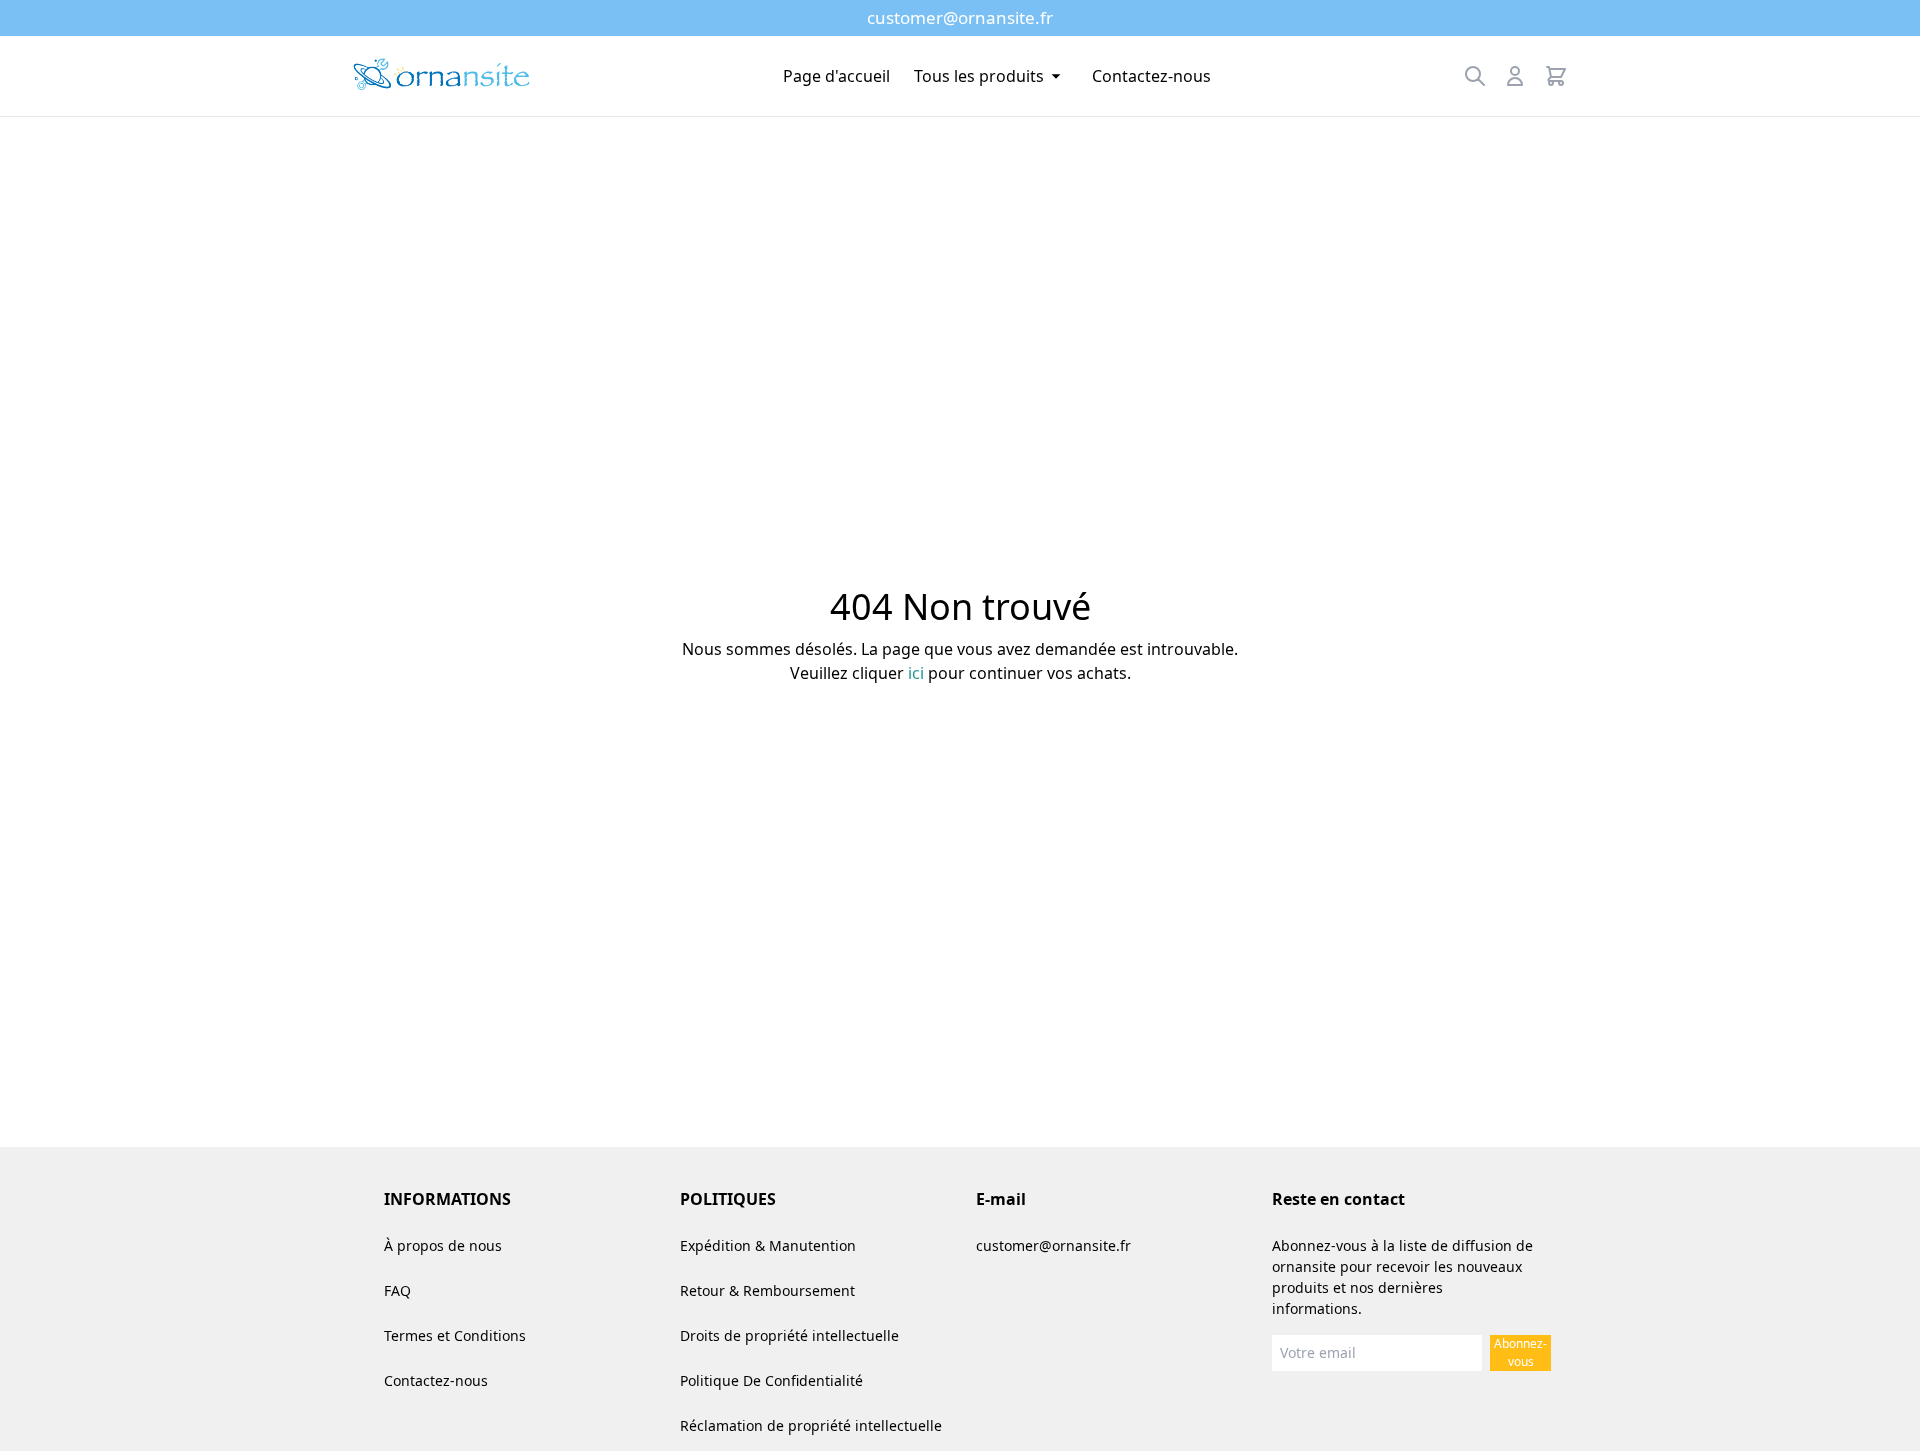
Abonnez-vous (1520, 1352)
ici (916, 673)
